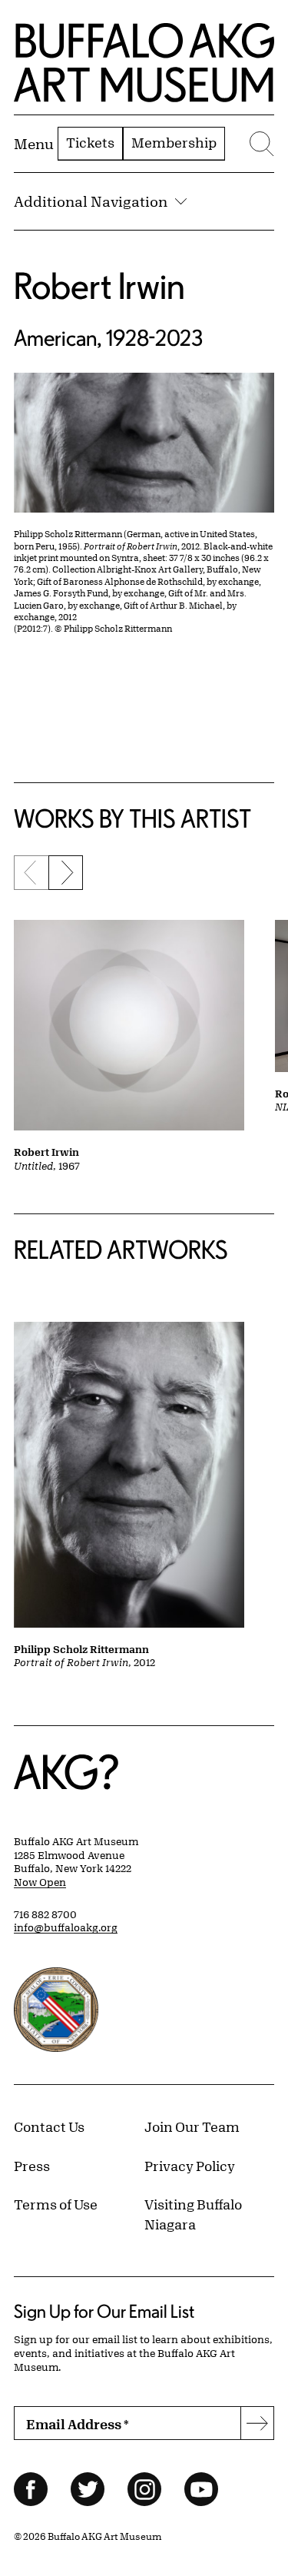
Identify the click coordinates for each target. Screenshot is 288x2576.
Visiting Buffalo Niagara (193, 2214)
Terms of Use (56, 2204)
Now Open (40, 1882)
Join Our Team (192, 2126)
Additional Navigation (91, 201)
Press (32, 2166)
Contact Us (49, 2126)
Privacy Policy (190, 2166)
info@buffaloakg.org (66, 1927)
